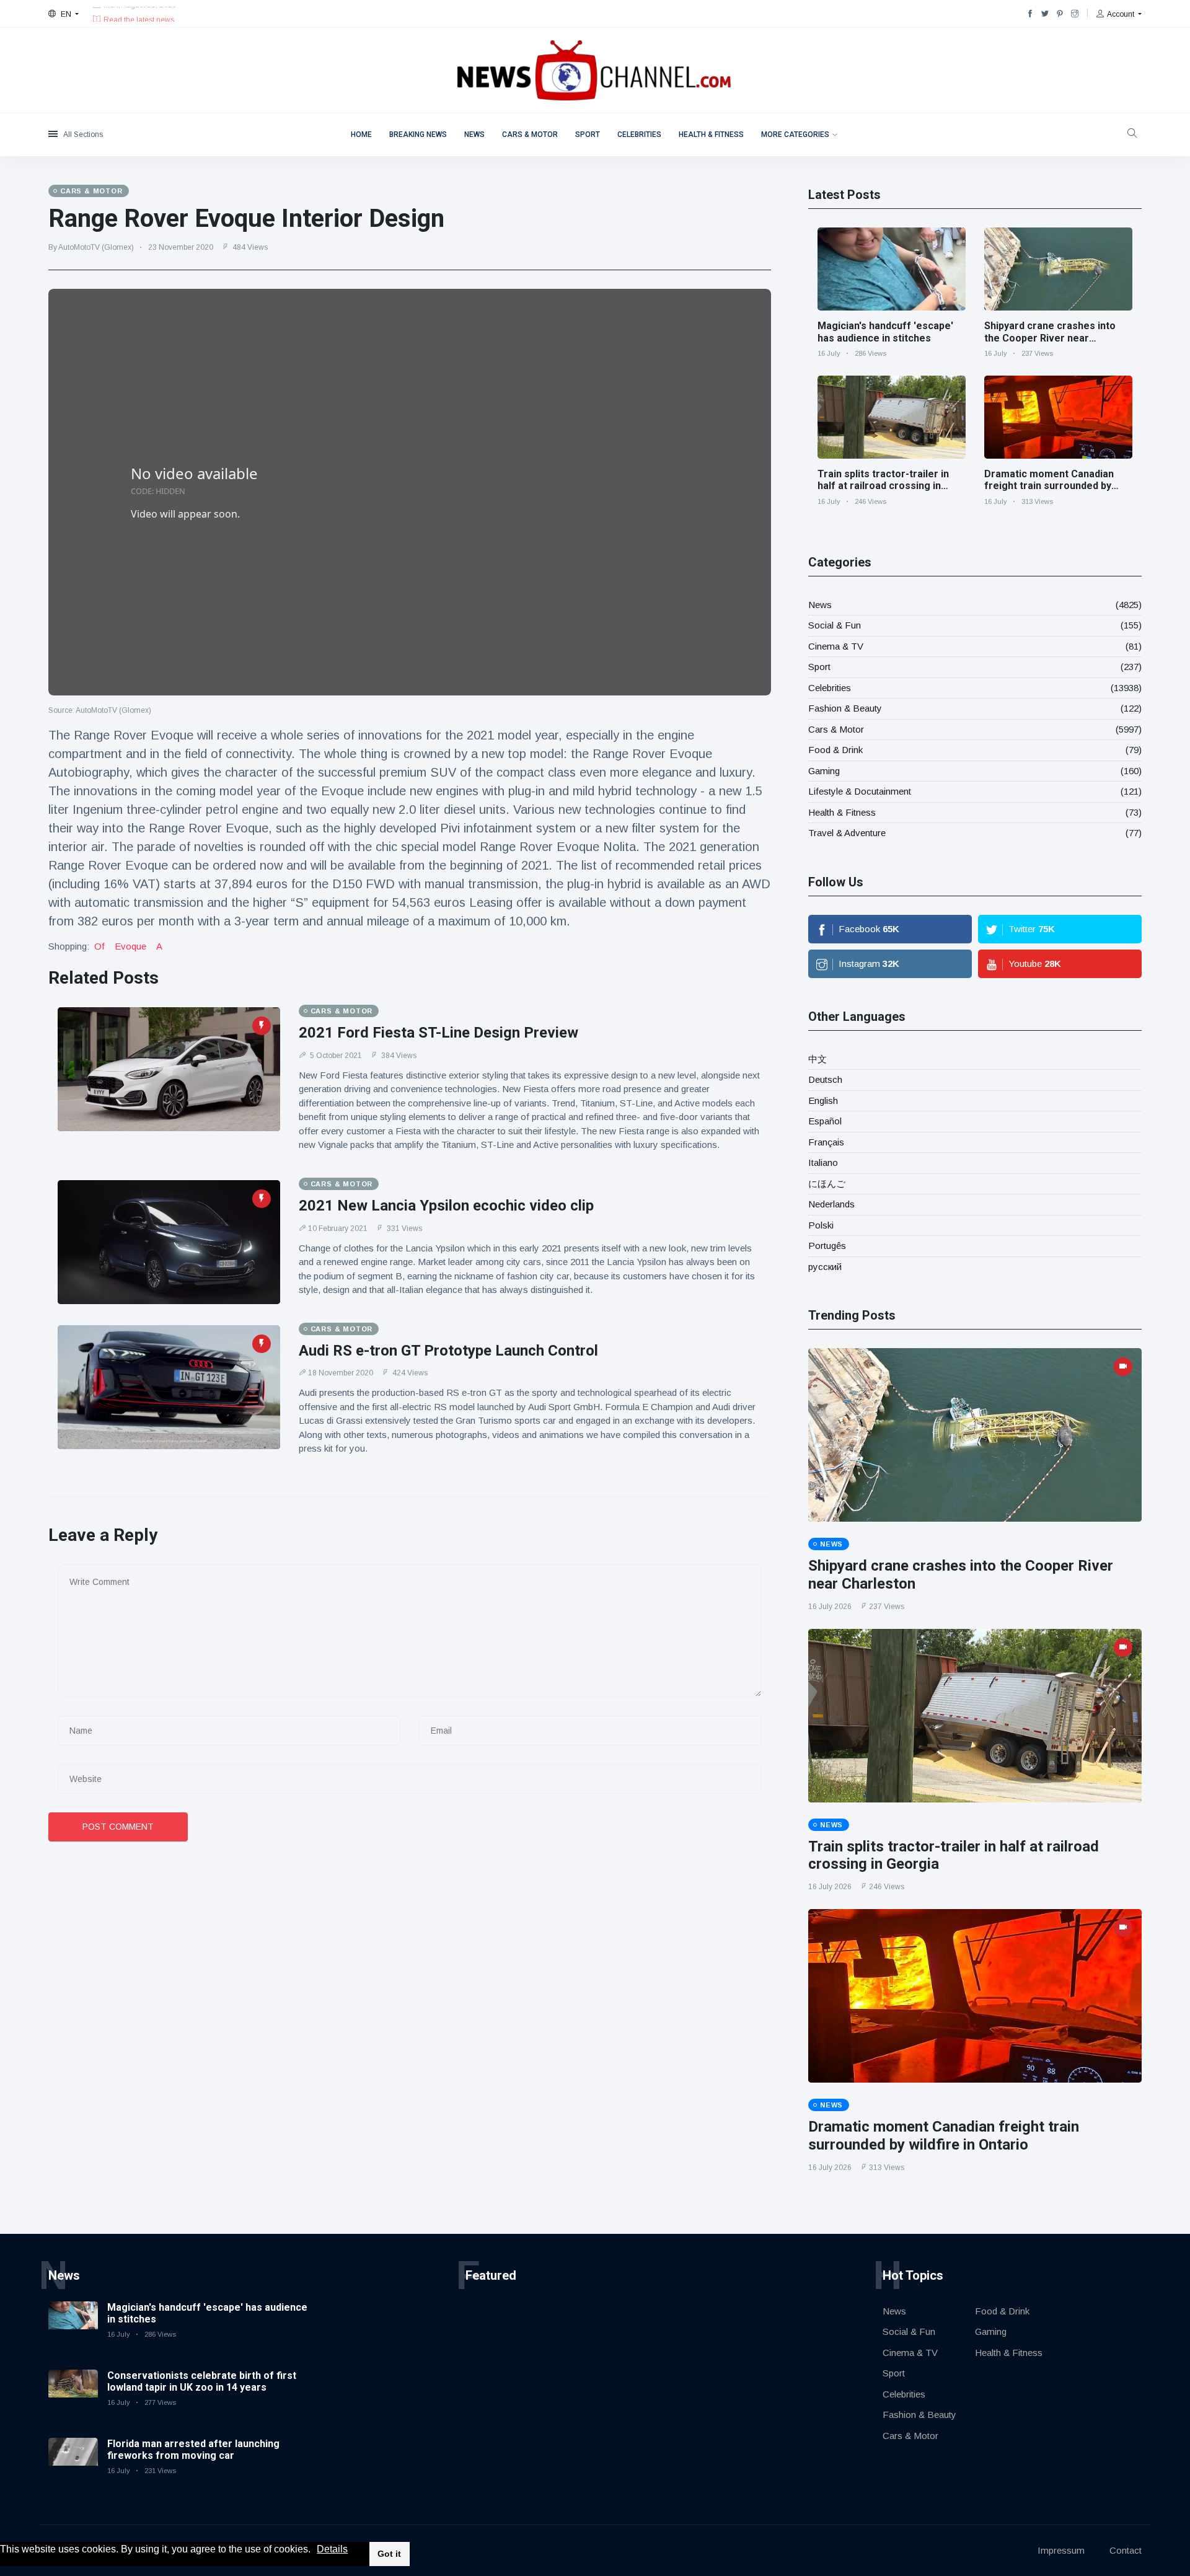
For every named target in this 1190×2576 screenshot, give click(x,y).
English (823, 1101)
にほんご (827, 1184)
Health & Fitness (711, 135)
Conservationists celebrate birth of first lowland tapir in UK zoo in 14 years (202, 2381)
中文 (818, 1059)
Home (361, 135)
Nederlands (831, 1204)
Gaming (824, 771)
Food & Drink (835, 750)
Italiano (823, 1162)
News (474, 135)
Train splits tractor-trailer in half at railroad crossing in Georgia (883, 486)
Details (332, 2549)
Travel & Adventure (847, 833)
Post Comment (118, 1827)
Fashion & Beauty (845, 708)
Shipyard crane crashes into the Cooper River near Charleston (1050, 337)
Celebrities (639, 135)
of (99, 946)
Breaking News (418, 135)
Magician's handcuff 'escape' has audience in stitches (885, 332)
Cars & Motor (530, 135)
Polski (821, 1225)
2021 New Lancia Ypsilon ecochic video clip (446, 1206)
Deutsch (825, 1079)
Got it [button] (389, 2554)
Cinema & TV (836, 646)
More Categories (795, 135)
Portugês (827, 1246)
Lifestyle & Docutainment (860, 791)
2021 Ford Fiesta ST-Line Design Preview (439, 1033)
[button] (315, 2550)
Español (825, 1121)
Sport (588, 135)
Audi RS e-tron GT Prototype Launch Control (448, 1351)
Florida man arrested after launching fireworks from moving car (193, 2450)
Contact (1126, 2550)
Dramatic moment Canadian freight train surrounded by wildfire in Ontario (1049, 486)
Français (826, 1142)
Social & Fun (835, 625)
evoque (130, 946)
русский (825, 1267)
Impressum (1061, 2550)
